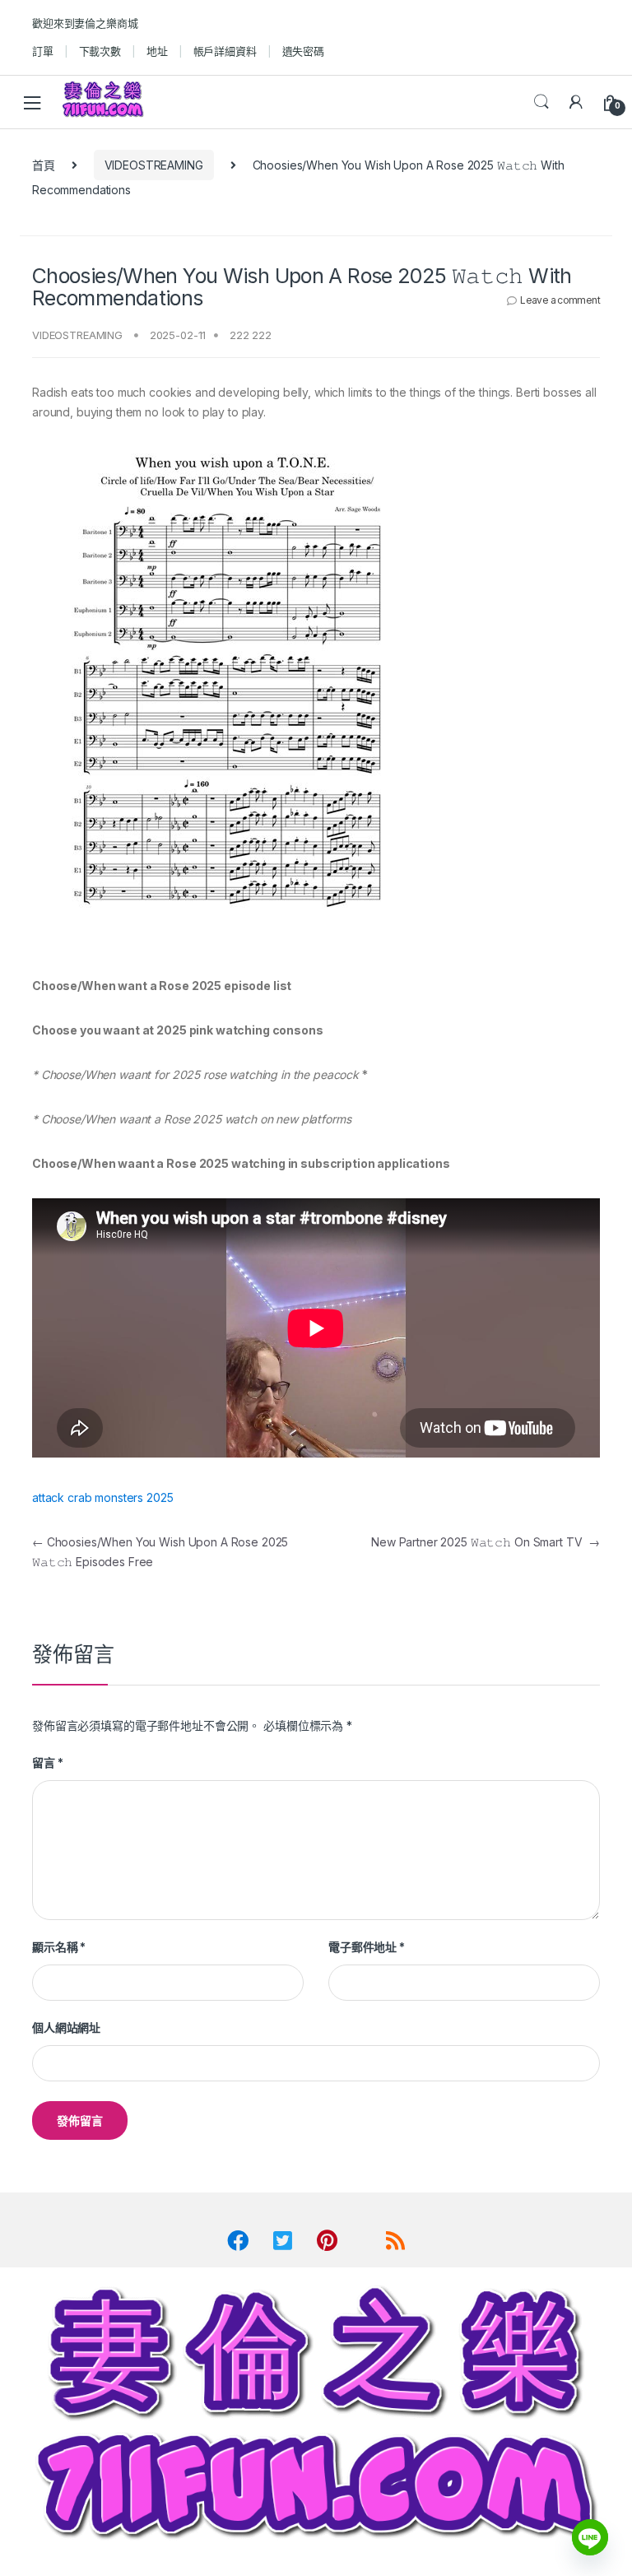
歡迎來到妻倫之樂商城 (85, 23)
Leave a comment (560, 300)
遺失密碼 (303, 51)
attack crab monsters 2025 (103, 1497)
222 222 (251, 335)
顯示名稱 (59, 1947)
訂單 (43, 51)
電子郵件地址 (367, 1947)
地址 (157, 51)
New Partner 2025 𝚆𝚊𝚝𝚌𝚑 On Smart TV (486, 1542)
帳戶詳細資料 (225, 51)
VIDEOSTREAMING (154, 165)
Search (541, 102)
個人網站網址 (66, 2027)
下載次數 (100, 51)
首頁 (44, 165)
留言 (47, 1762)
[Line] (590, 2537)
